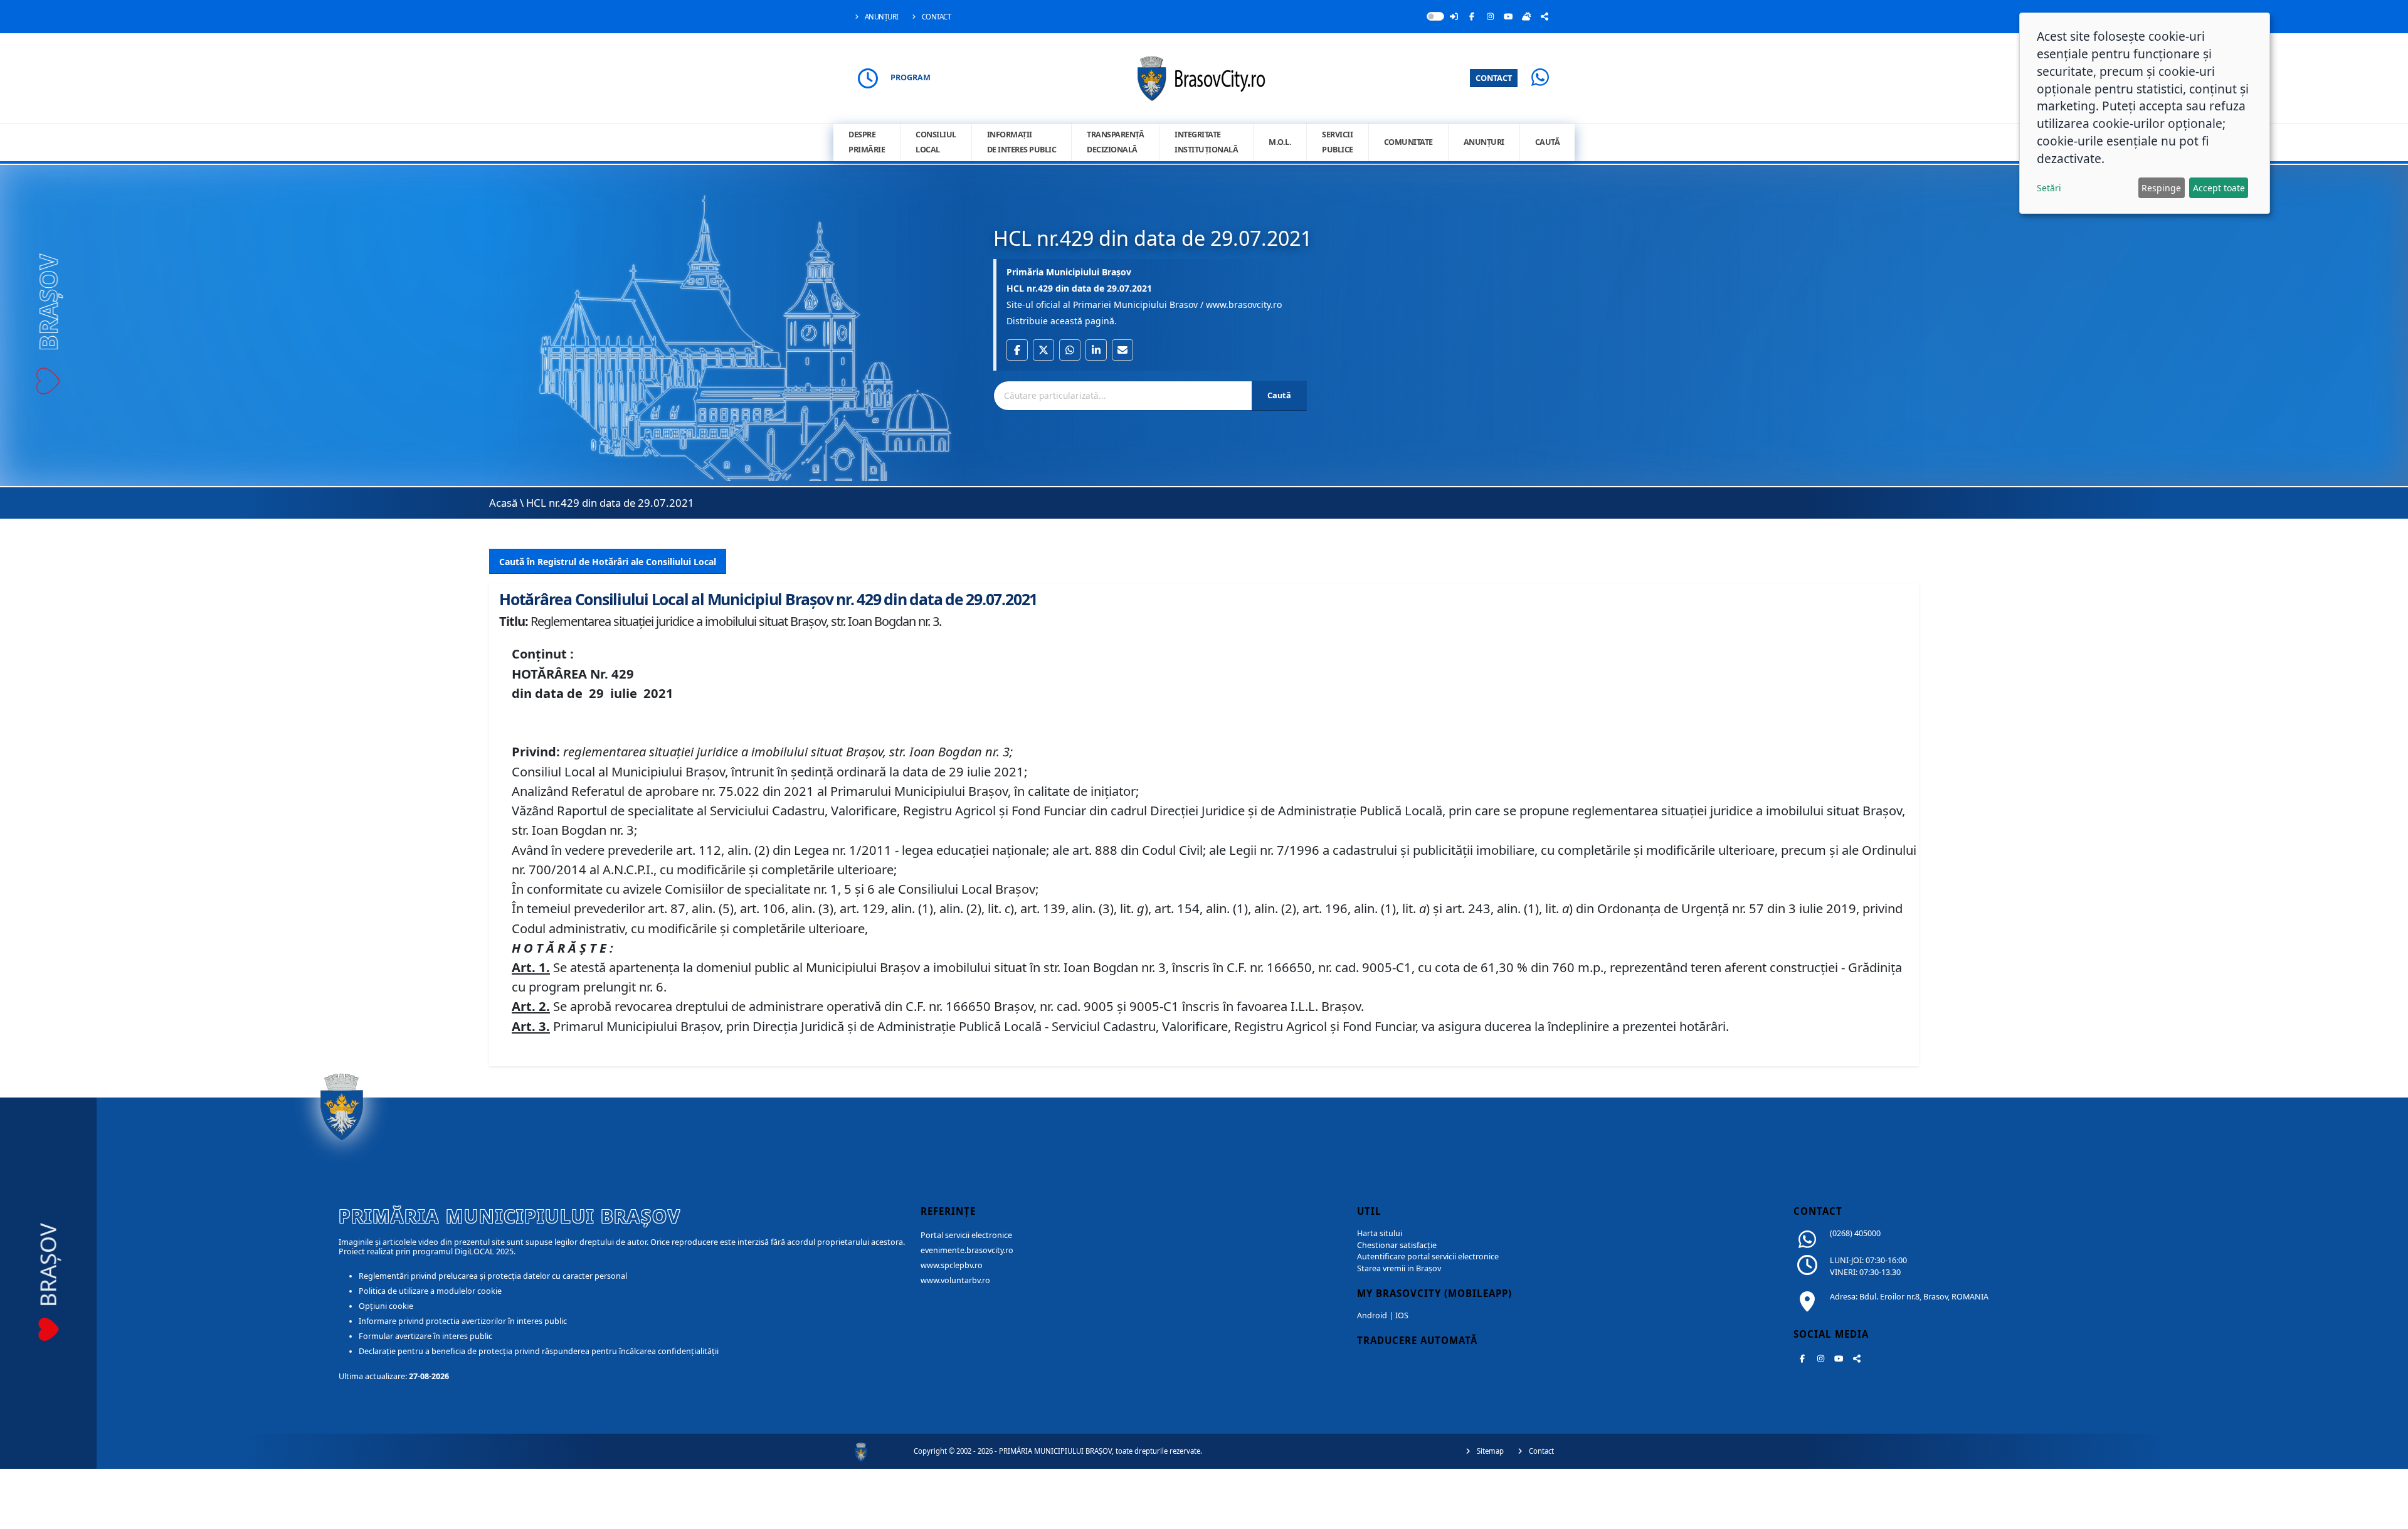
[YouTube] (1508, 16)
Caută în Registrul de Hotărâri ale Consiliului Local (608, 562)
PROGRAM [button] (911, 77)
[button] (1017, 350)
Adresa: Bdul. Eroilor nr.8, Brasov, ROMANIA (1909, 1297)
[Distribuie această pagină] (1545, 16)
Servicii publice (1338, 142)
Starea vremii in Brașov (1399, 1268)
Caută (1548, 142)
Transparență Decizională (1115, 142)
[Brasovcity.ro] (1204, 77)
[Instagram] (1490, 16)
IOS (1402, 1315)
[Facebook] (1472, 16)
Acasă (503, 503)
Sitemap (1489, 1451)
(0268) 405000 (1855, 1233)
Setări (2049, 188)
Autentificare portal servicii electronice (1428, 1257)
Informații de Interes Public (1022, 142)
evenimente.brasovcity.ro (967, 1250)
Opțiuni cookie (386, 1306)
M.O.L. (1280, 142)
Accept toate (2219, 188)
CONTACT (1494, 78)
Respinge (2161, 188)
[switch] (1435, 16)
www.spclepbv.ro (952, 1265)
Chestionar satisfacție (1397, 1245)
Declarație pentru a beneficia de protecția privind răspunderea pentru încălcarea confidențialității (539, 1351)
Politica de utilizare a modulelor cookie (430, 1291)
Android (1372, 1315)
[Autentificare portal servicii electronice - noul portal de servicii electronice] (1454, 16)
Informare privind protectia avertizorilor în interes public (463, 1321)
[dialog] (2145, 113)
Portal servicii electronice (966, 1235)
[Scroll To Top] (2386, 1515)
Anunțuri (881, 17)
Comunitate (1408, 142)
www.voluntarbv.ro (955, 1280)
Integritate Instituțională (1206, 142)
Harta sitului (1380, 1233)
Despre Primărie (867, 142)
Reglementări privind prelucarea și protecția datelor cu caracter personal (493, 1276)
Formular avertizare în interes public (425, 1336)
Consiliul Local (936, 142)
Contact (935, 17)
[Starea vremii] (1526, 16)
